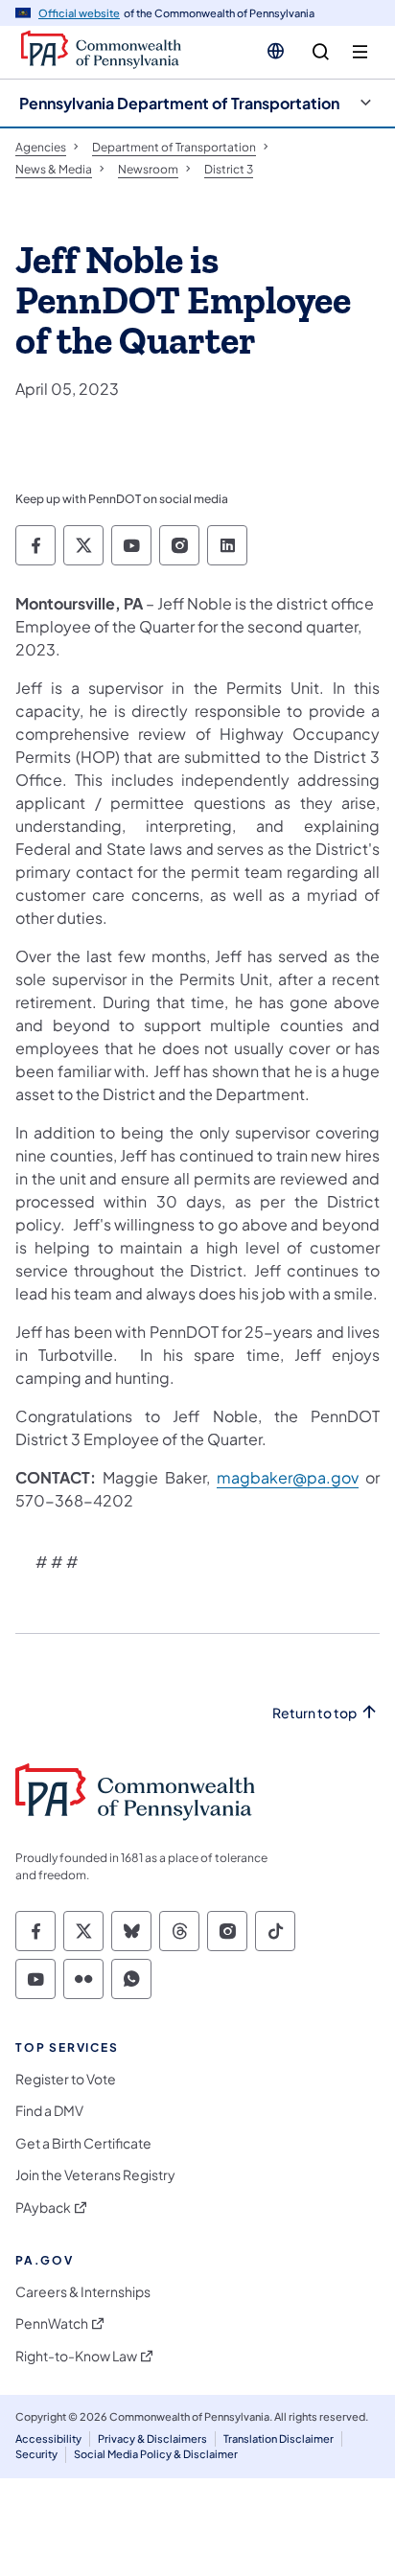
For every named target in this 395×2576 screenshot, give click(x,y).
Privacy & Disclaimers (152, 2438)
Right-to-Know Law (76, 2356)
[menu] (360, 52)
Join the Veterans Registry (95, 2175)
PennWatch (52, 2323)
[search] (321, 52)
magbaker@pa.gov (288, 1477)
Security (36, 2454)
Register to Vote (66, 2079)
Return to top (314, 1713)
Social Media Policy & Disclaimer (156, 2454)
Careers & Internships (83, 2292)
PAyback (43, 2208)
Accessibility (48, 2438)
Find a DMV (49, 2111)
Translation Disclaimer (279, 2438)
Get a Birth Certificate (83, 2143)
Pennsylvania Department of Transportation (179, 103)
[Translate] (276, 51)
